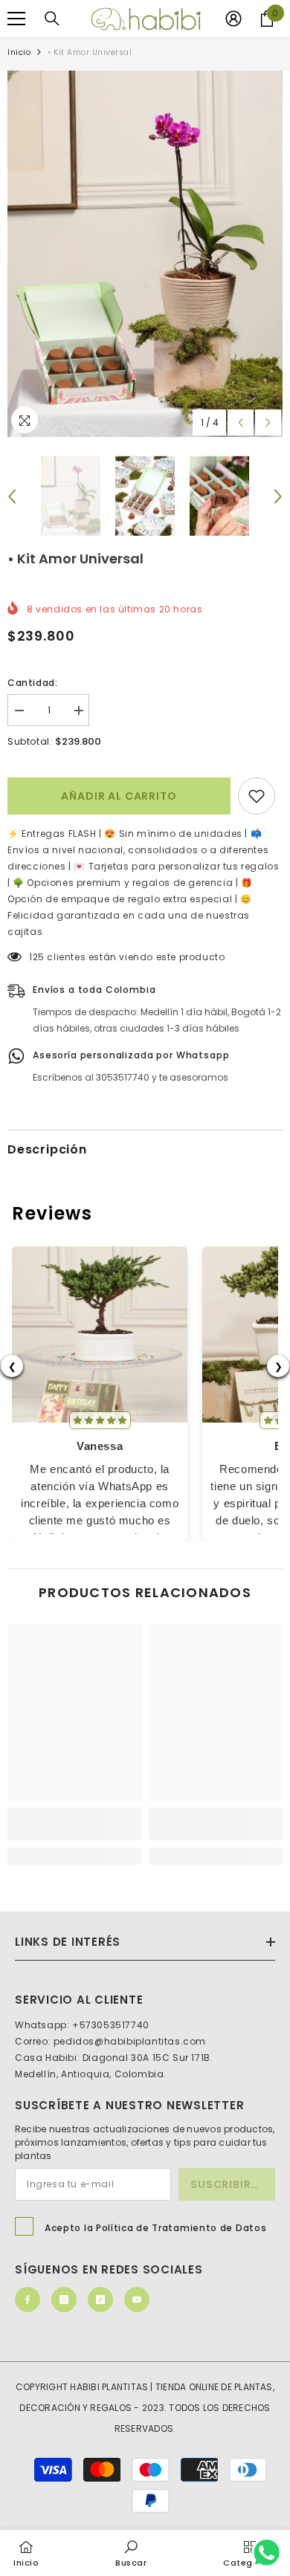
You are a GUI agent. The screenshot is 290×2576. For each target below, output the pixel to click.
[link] (74, 1824)
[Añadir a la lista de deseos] (257, 796)
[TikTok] (100, 2300)
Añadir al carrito (119, 796)
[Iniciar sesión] (233, 19)
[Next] (268, 423)
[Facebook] (28, 2300)
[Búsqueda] (52, 19)
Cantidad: (32, 683)
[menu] (16, 19)
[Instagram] (64, 2300)
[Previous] (241, 423)
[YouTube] (137, 2300)
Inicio (19, 52)
